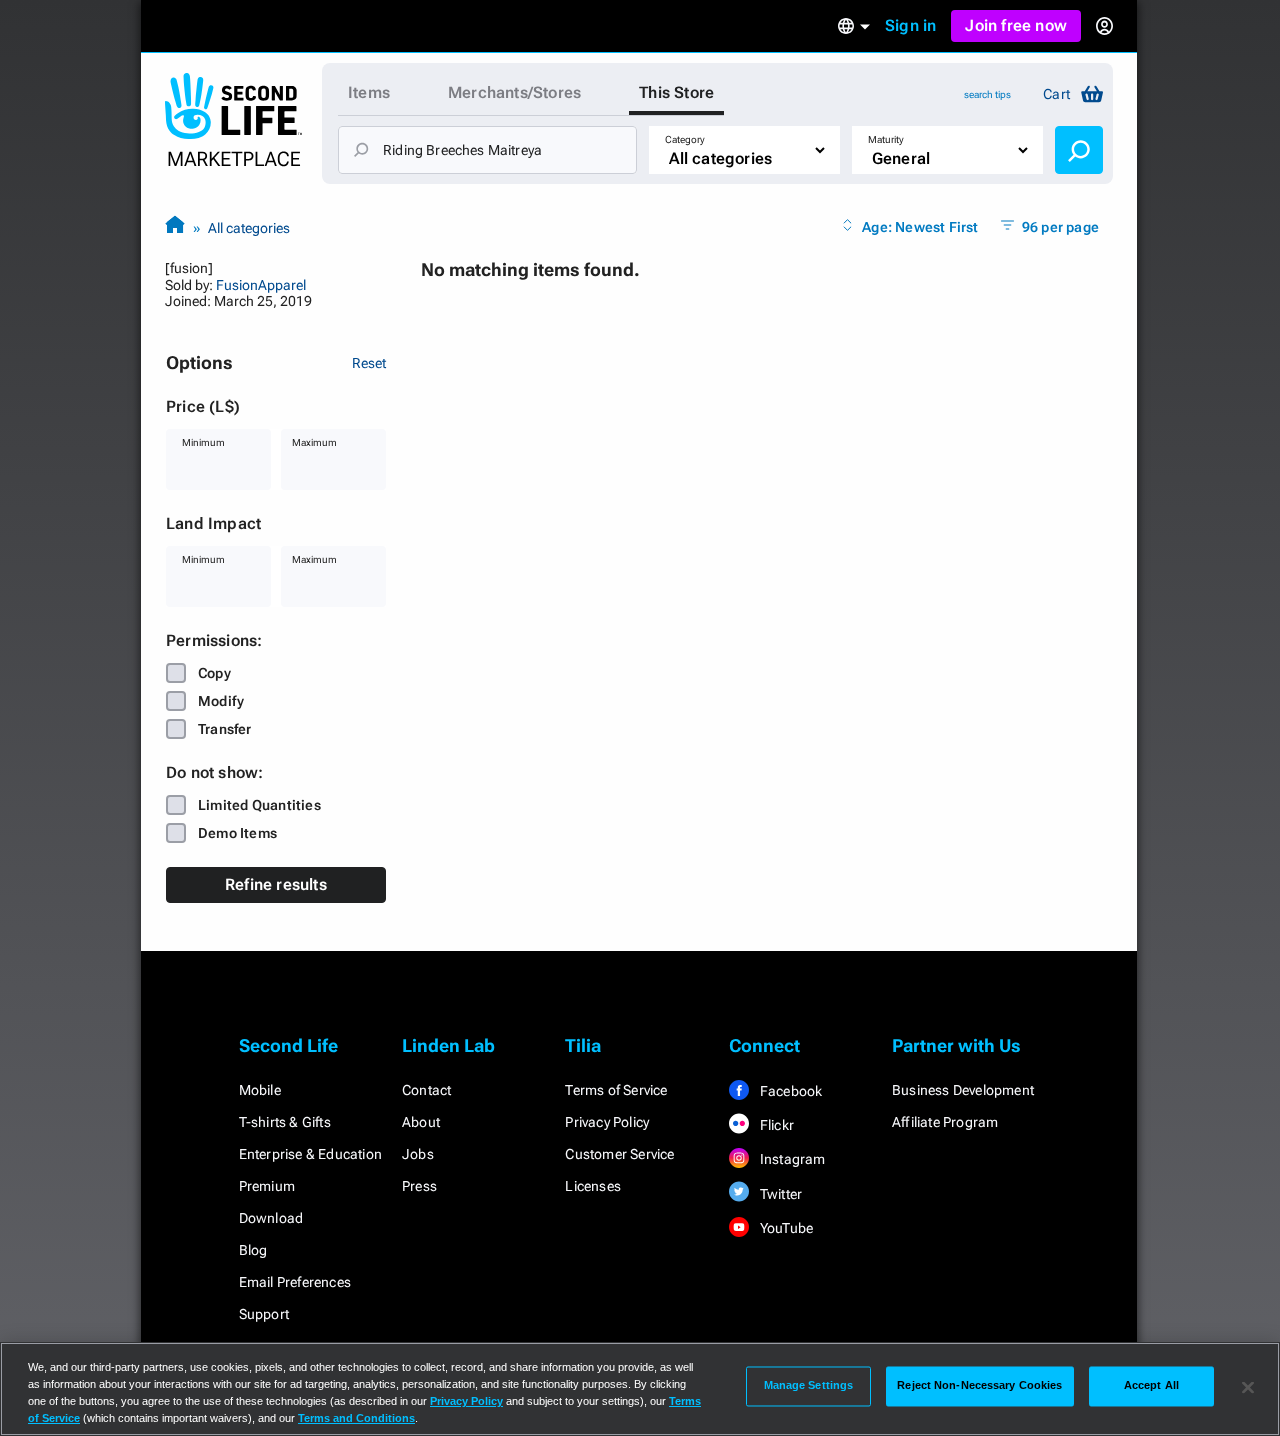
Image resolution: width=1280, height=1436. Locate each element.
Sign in (910, 25)
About (421, 1122)
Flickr (775, 1125)
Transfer (225, 729)
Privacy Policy (607, 1122)
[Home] (175, 227)
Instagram (791, 1159)
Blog (253, 1250)
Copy (214, 673)
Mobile (260, 1090)
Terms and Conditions (356, 1418)
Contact (426, 1090)
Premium (267, 1186)
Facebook (790, 1091)
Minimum (203, 442)
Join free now (1016, 25)
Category (685, 139)
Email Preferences (295, 1282)
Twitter (780, 1194)
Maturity (886, 139)
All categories (249, 228)
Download (271, 1218)
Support (264, 1314)
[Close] (1248, 1387)
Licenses (593, 1186)
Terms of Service (616, 1090)
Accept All (1151, 1386)
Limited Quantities (259, 805)
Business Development (963, 1090)
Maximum (314, 442)
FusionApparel (261, 285)
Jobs (418, 1154)
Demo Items (237, 833)
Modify (221, 701)
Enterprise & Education (310, 1154)
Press (419, 1186)
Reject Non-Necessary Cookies (979, 1386)
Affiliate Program (945, 1122)
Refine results (276, 884)
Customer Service (619, 1154)
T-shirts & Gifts (285, 1122)
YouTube (785, 1228)
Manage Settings (809, 1386)
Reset (369, 363)
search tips (987, 94)
